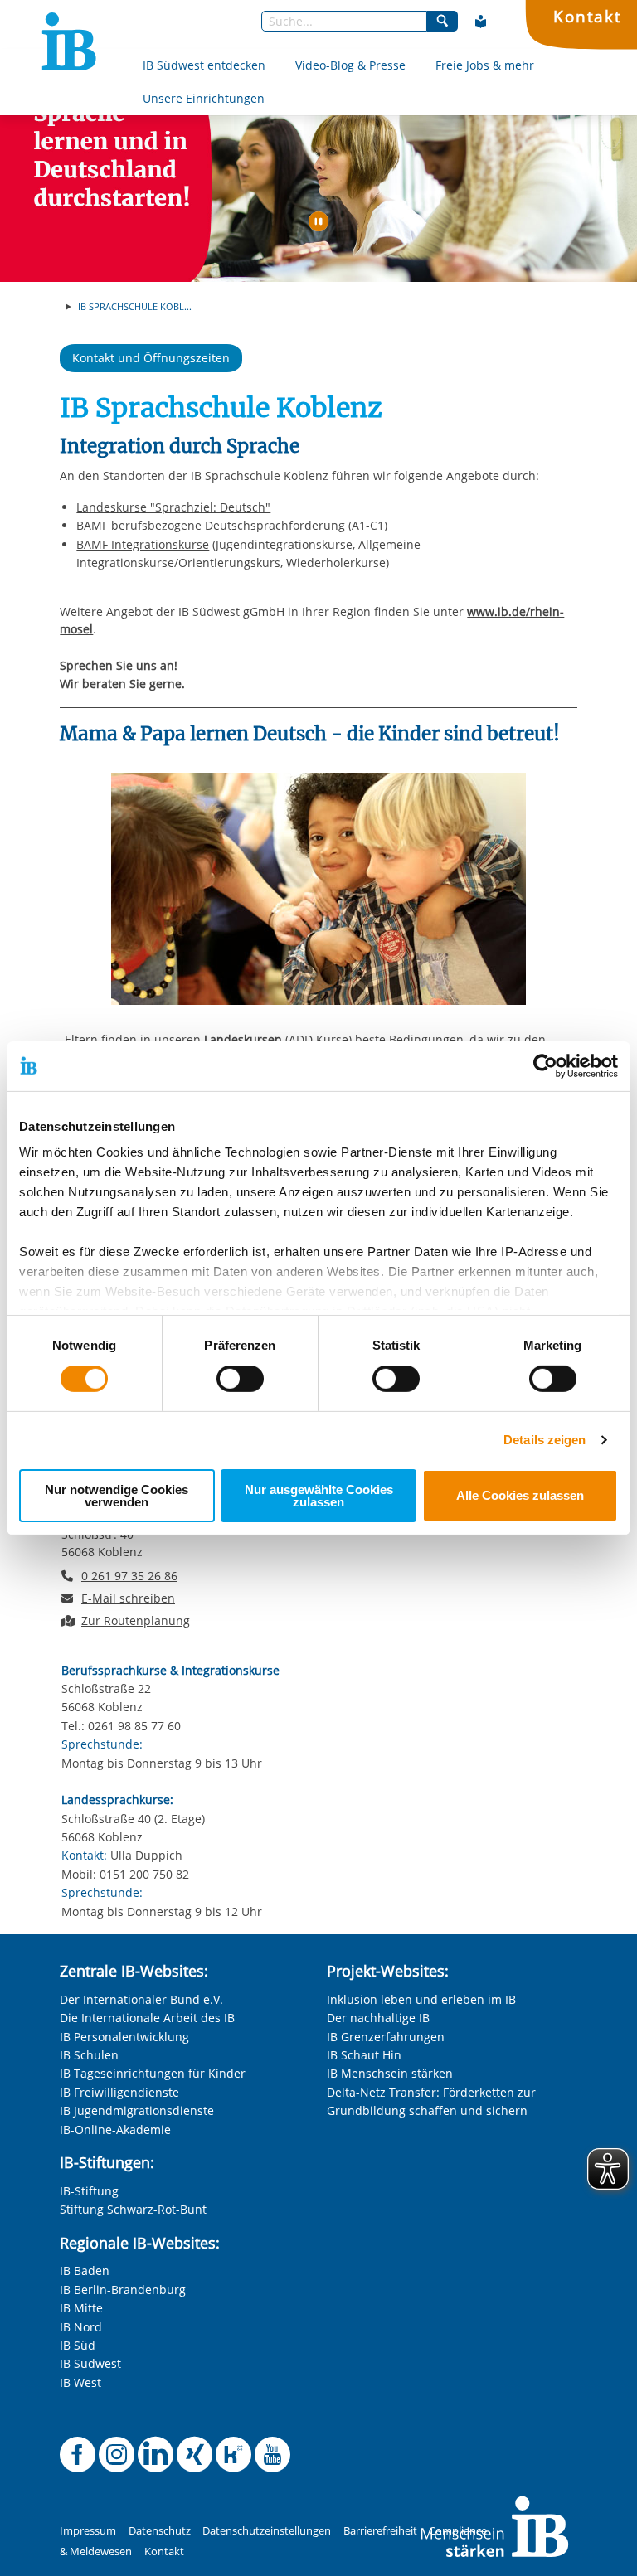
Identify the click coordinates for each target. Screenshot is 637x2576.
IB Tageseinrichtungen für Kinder (153, 2073)
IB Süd (78, 2345)
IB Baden (85, 2270)
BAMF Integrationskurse (143, 544)
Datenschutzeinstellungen (267, 2531)
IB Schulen (89, 2055)
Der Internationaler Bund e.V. (141, 1999)
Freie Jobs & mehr (485, 65)
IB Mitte (81, 2308)
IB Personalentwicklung (124, 2037)
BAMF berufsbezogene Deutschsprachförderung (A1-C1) (232, 525)
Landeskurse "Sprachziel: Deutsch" (173, 507)
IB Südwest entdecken (204, 65)
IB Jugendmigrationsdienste (137, 2110)
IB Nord (81, 2327)
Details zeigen (545, 1440)
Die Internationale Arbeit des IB (147, 2018)
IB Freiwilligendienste (119, 2092)
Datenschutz (160, 2531)
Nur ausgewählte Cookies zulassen (319, 1496)
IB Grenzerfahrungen (386, 2037)
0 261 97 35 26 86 (129, 1576)
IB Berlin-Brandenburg (123, 2290)
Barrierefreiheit (380, 2531)
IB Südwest (90, 2363)
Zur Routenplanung (136, 1620)
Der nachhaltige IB (378, 2018)
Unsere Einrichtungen (204, 98)
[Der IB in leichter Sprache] (481, 22)
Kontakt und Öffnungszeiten (151, 358)
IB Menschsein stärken (390, 2073)
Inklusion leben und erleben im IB (421, 1999)
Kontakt (588, 16)
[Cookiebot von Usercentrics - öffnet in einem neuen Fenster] (545, 1065)
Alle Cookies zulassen (520, 1495)
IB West (80, 2382)
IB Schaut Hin (364, 2055)
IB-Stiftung (89, 2191)
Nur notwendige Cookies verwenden (117, 1496)
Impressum (88, 2531)
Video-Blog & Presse (350, 65)
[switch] (240, 1379)
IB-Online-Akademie (115, 2130)
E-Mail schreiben (128, 1598)
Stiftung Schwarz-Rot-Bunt (133, 2209)
